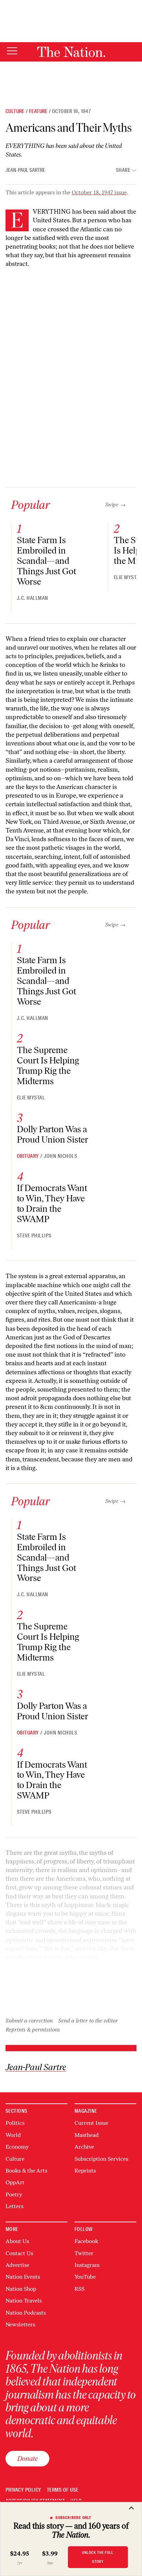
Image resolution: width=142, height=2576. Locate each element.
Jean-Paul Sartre (25, 170)
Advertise (17, 2265)
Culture (15, 111)
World (13, 2135)
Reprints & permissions (33, 2030)
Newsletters (20, 2324)
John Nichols (60, 1156)
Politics (15, 2123)
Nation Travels (24, 2301)
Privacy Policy (23, 2490)
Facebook (86, 2241)
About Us (17, 2241)
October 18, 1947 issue (99, 192)
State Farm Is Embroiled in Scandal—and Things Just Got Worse (47, 561)
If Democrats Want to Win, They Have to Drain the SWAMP (52, 1203)
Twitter (84, 2253)
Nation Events (23, 2277)
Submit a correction (29, 2021)
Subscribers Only (74, 2518)
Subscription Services (101, 2159)
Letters (14, 2206)
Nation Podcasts (26, 2313)
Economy (17, 2147)
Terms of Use (63, 2490)
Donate (27, 2458)
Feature (38, 111)
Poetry (14, 2194)
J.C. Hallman (33, 598)
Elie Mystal (128, 577)
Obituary (28, 1156)
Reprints (85, 2171)
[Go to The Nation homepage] (71, 52)
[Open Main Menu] (12, 51)
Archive (84, 2147)
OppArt (15, 2182)
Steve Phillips (34, 1236)
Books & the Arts (26, 2171)
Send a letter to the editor (88, 2021)
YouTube (85, 2277)
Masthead (87, 2135)
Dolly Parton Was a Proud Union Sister (53, 1134)
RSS (79, 2289)
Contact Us (19, 2253)
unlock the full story (98, 2557)
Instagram (87, 2265)
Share (123, 170)
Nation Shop (21, 2289)
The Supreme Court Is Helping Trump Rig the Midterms (48, 1066)
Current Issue (91, 2123)
